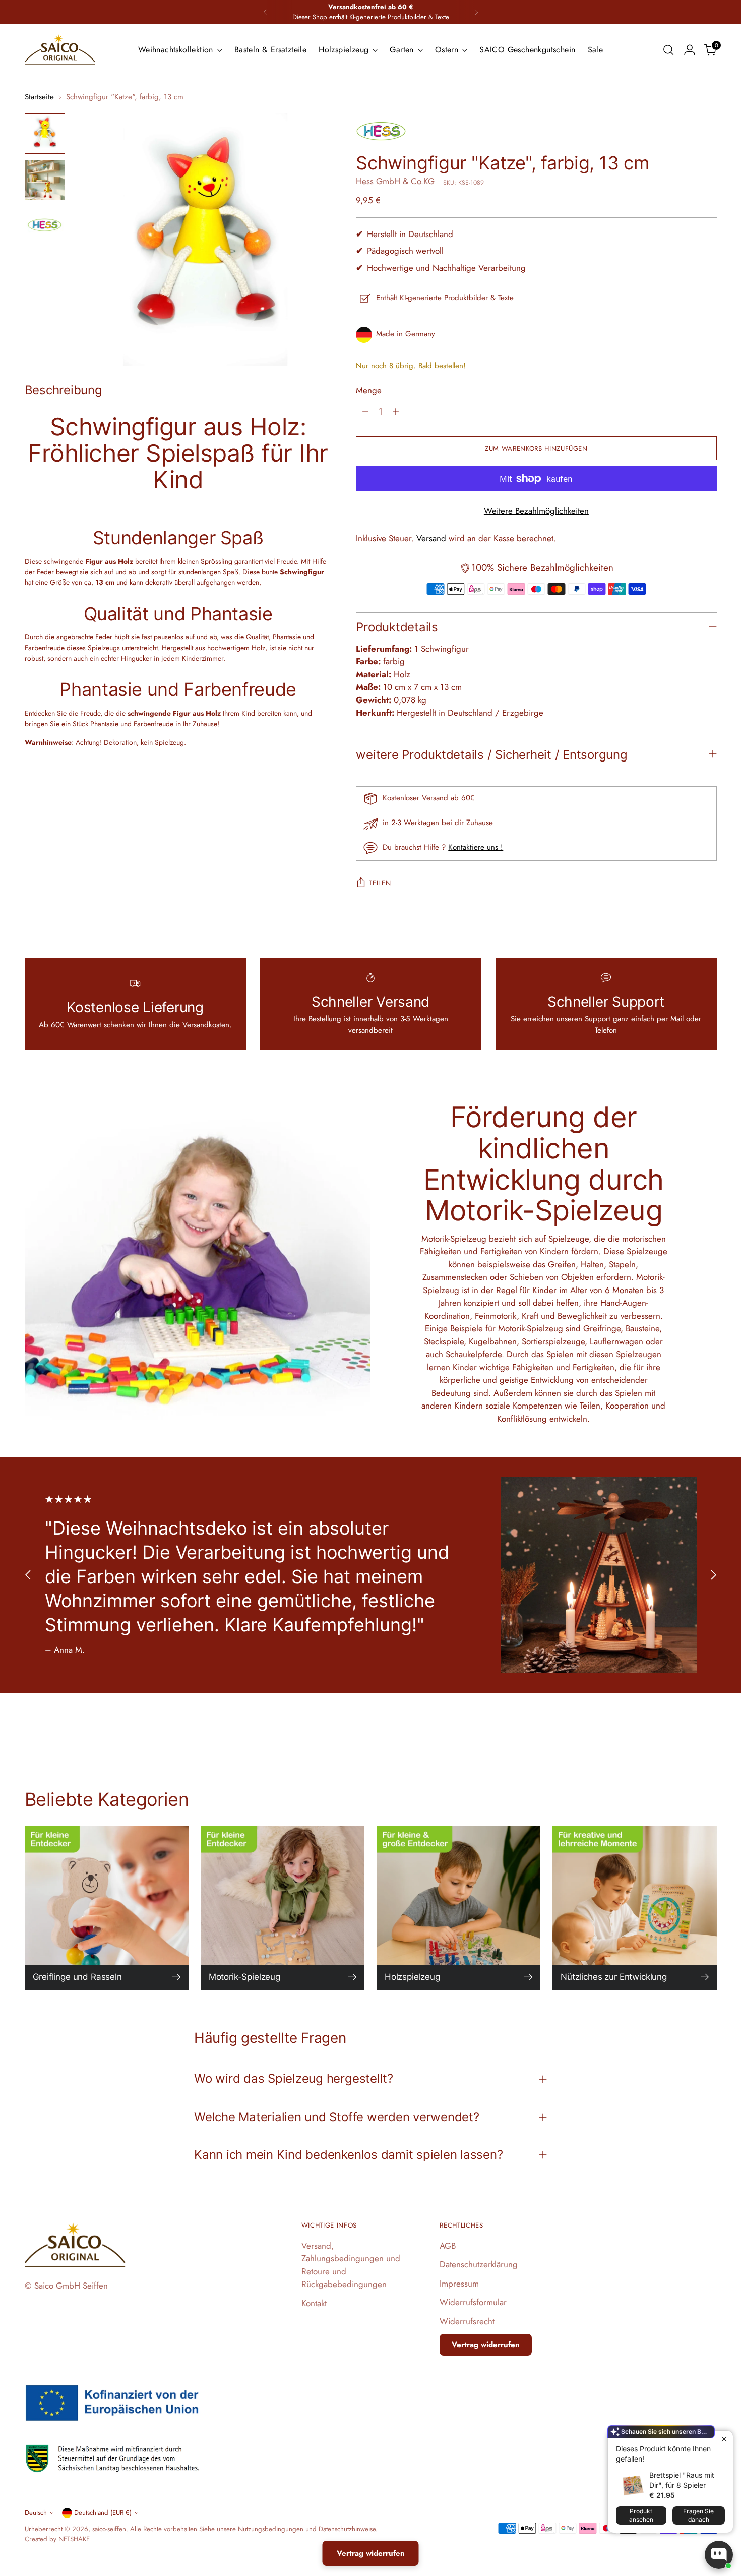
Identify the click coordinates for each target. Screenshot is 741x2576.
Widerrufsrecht (467, 2321)
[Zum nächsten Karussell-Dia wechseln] (713, 1575)
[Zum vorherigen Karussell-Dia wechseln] (28, 1575)
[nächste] (476, 12)
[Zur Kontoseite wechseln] (690, 50)
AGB (448, 2246)
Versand (431, 538)
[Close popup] (724, 2440)
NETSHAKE (74, 2539)
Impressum (459, 2284)
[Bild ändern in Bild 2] (45, 180)
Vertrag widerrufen (486, 2345)
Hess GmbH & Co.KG (395, 181)
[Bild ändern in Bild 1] (45, 134)
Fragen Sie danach (698, 2515)
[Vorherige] (265, 12)
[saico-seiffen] (60, 50)
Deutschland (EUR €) (103, 2513)
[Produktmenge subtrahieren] (365, 412)
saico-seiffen (109, 2529)
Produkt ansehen (641, 2515)
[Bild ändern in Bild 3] (45, 226)
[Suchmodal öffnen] (668, 50)
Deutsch (36, 2513)
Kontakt (314, 2303)
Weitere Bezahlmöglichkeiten (536, 511)
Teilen (380, 883)
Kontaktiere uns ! (476, 847)
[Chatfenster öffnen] (719, 2555)
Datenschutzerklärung (479, 2264)
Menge (369, 390)
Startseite (39, 97)
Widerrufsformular (473, 2302)
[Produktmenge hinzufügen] (396, 412)
